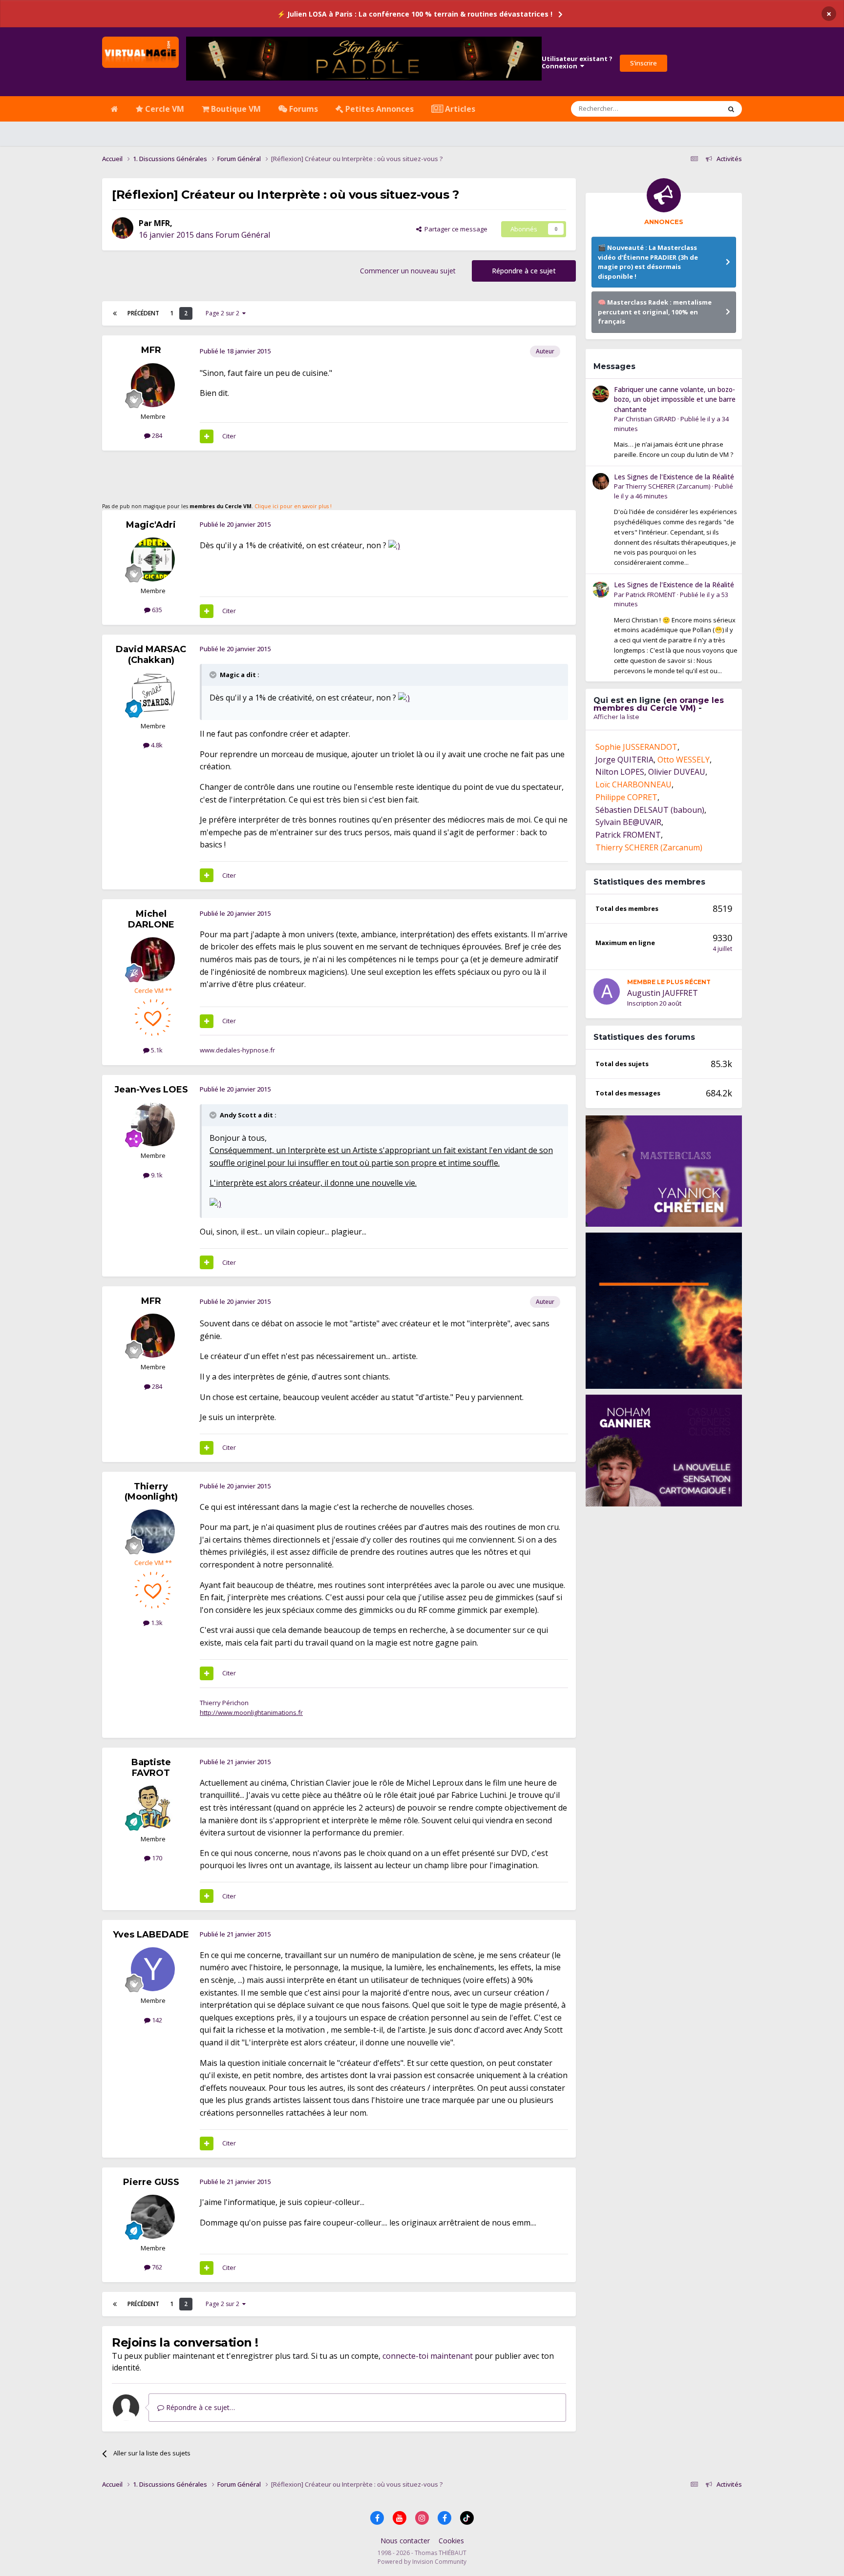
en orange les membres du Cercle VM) (659, 704)
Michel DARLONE (151, 919)
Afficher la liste (616, 717)
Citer (229, 436)
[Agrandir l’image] (394, 545)
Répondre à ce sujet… (200, 2407)
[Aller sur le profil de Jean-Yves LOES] (153, 1124)
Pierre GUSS (151, 2182)
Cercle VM (164, 109)
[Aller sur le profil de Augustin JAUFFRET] (607, 991)
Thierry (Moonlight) (151, 1492)
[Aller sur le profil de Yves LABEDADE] (153, 1969)
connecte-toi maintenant (428, 2356)
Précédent (143, 313)
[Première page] (115, 313)
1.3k (156, 1623)
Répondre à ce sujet (524, 271)
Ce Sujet (696, 109)
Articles (459, 109)
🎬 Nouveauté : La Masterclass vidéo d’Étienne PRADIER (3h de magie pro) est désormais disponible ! (648, 262)
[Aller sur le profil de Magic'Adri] (153, 559)
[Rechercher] (731, 109)
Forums (303, 109)
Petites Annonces (379, 109)
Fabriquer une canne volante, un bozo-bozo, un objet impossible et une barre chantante (675, 399)
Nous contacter (405, 2541)
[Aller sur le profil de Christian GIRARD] (601, 394)
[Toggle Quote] (214, 675)
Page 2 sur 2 (224, 313)
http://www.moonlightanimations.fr (251, 1712)
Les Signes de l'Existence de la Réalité (674, 477)
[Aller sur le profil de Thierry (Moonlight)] (153, 1531)
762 (156, 2267)
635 (156, 610)
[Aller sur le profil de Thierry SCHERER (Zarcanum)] (601, 481)
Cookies (451, 2541)
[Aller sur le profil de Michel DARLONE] (153, 959)
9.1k (156, 1175)
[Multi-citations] (207, 436)
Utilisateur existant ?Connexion (577, 62)
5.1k (156, 1050)
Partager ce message (454, 229)
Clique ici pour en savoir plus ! (293, 506)
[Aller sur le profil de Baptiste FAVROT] (153, 1808)
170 (156, 1858)
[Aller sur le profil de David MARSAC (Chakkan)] (153, 695)
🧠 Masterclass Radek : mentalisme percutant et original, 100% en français (655, 312)
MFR (162, 223)
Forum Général (243, 235)
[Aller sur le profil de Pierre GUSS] (153, 2217)
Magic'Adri (151, 525)
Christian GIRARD (651, 419)
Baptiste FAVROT (151, 1768)
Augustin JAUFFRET (663, 993)
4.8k (156, 745)
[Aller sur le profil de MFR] (123, 228)
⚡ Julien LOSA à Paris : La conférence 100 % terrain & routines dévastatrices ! (415, 14)
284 (156, 435)
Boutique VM (235, 109)
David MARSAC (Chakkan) (151, 655)
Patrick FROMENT (651, 595)
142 (156, 2020)
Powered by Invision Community (422, 2562)
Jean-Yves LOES (151, 1090)
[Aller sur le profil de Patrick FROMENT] (601, 589)
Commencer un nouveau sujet (408, 271)
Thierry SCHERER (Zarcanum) (668, 486)
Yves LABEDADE (151, 1935)
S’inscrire (644, 63)
